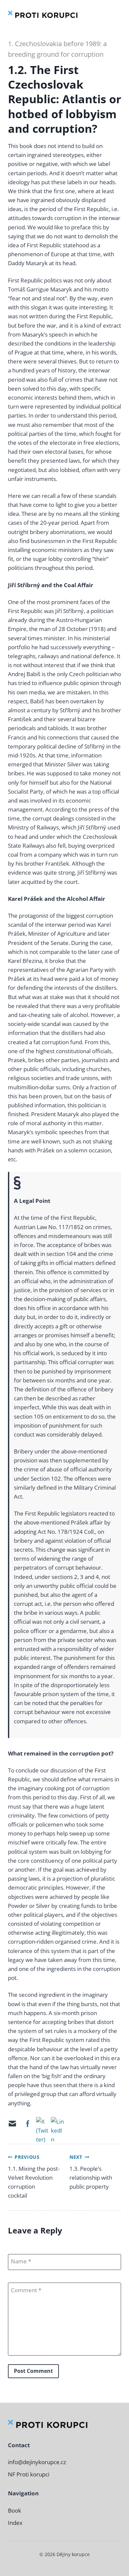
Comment (25, 2290)
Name (19, 2261)
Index (15, 2523)
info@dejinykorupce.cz (37, 2462)
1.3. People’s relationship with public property (91, 2177)
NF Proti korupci (29, 2474)
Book (15, 2510)
